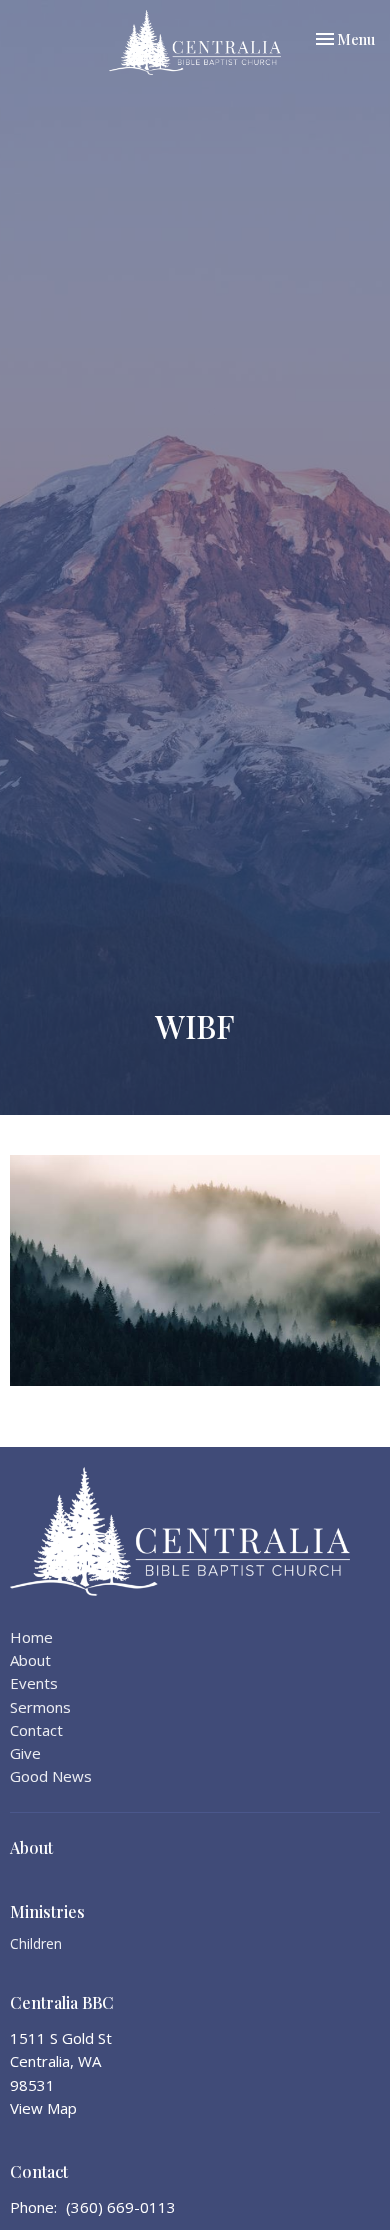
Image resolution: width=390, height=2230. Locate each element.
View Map (43, 2108)
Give (25, 1753)
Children (36, 1943)
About (30, 1660)
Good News (51, 1776)
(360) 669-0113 (121, 2207)
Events (34, 1683)
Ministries (47, 1911)
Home (31, 1637)
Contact (36, 1730)
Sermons (40, 1707)
